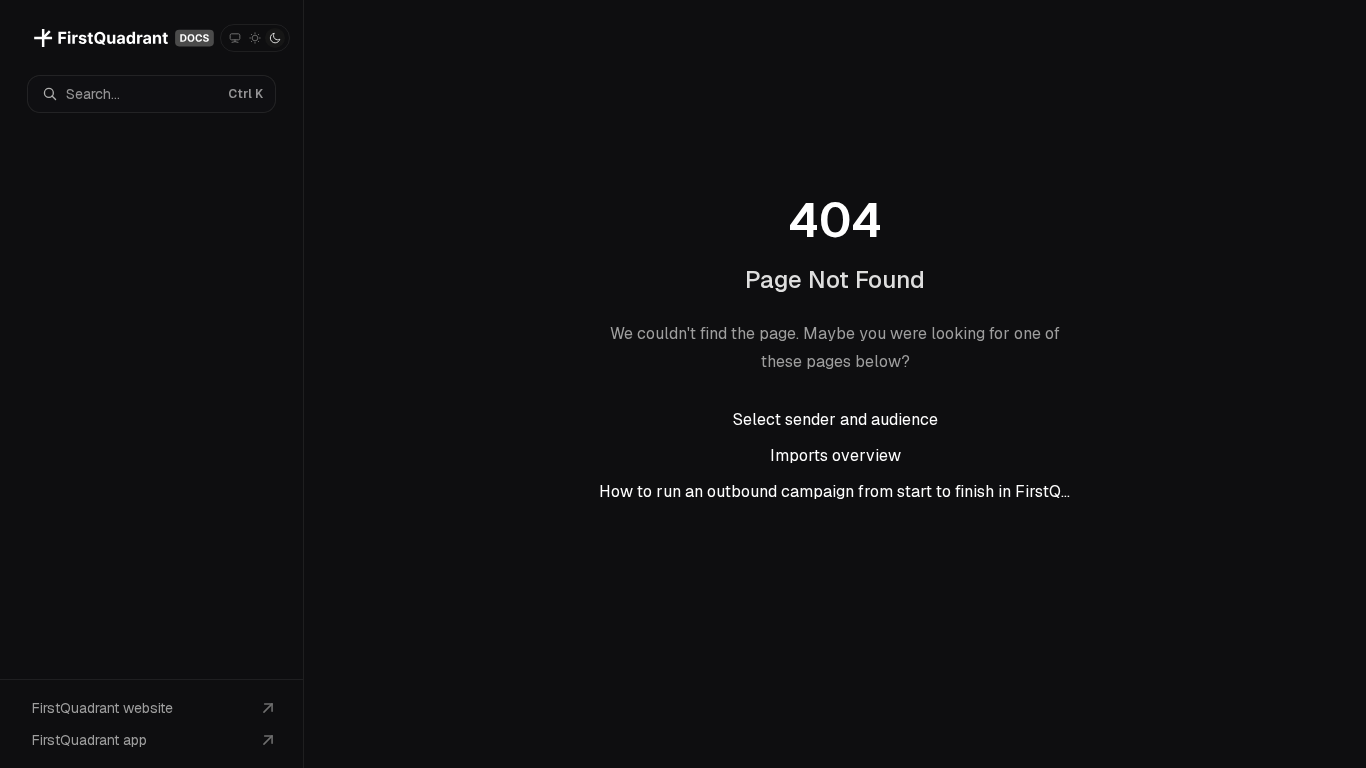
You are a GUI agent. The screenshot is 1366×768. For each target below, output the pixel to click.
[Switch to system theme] (235, 38)
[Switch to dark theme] (275, 38)
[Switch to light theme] (255, 38)
